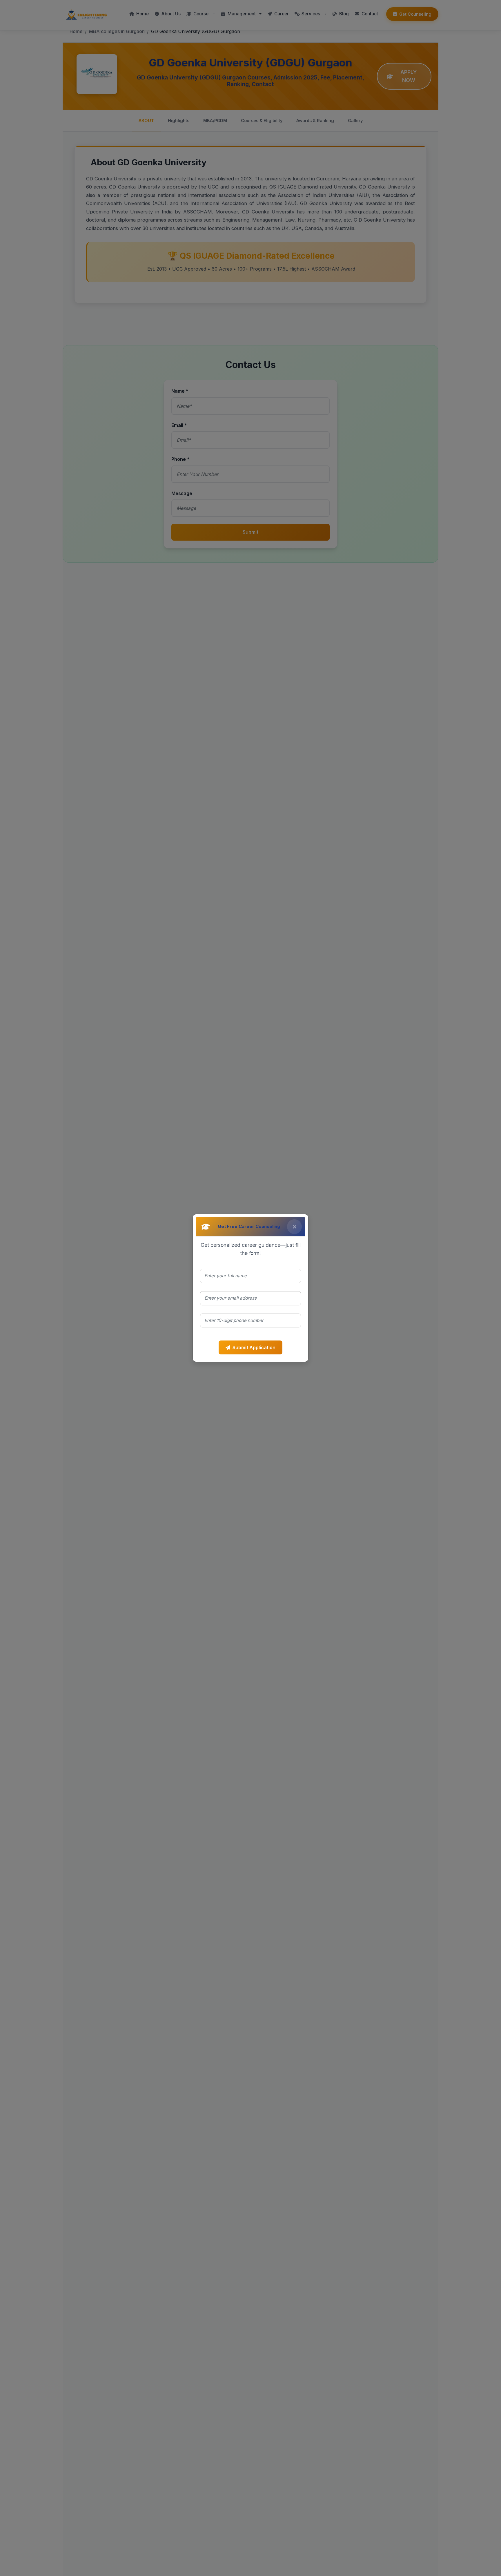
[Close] (294, 1227)
